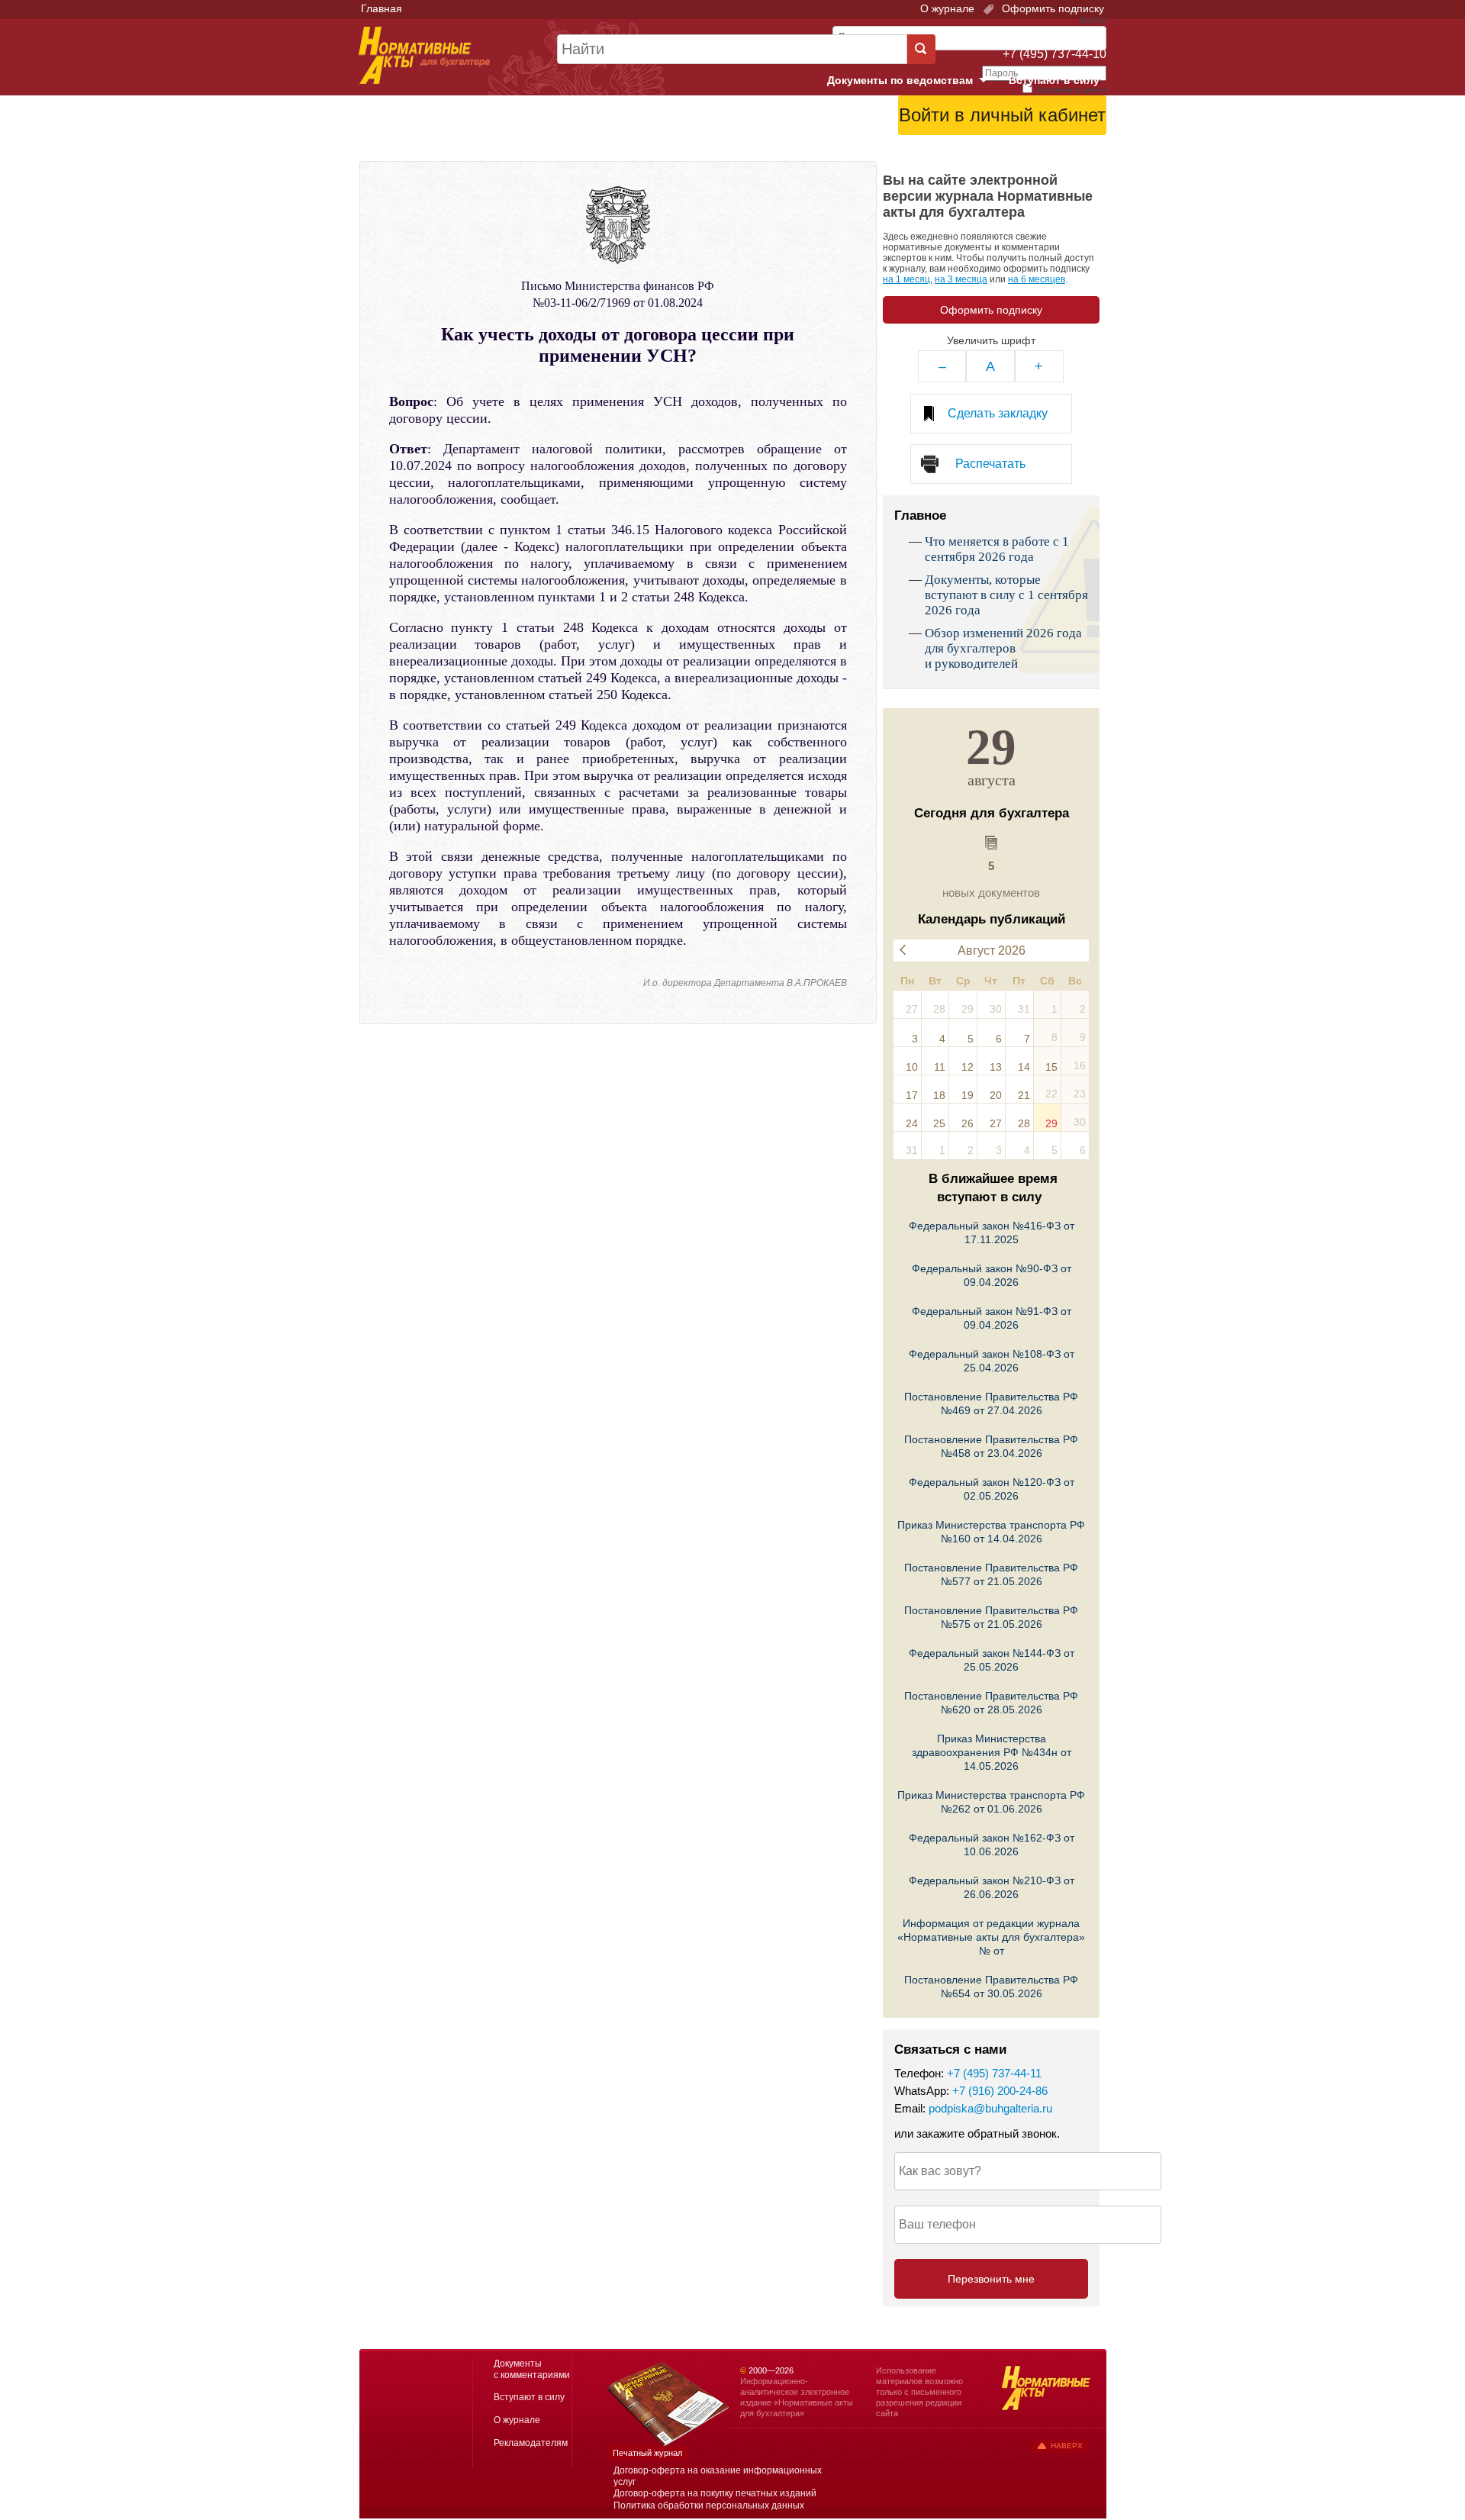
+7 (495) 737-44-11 (994, 2073)
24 (912, 1123)
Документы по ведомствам (913, 81)
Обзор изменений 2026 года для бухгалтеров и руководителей (1003, 648)
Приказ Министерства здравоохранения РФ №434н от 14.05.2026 (992, 1752)
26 (968, 1123)
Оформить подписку (1051, 8)
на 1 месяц (906, 279)
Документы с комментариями (532, 2369)
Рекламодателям (531, 2443)
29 (1051, 1123)
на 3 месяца (961, 279)
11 (940, 1067)
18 (939, 1095)
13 (996, 1067)
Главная (382, 8)
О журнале (947, 8)
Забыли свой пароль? (1050, 141)
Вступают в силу (1054, 80)
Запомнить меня (1071, 90)
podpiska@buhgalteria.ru (990, 2108)
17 (912, 1095)
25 (939, 1123)
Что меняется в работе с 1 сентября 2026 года (997, 549)
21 (1024, 1095)
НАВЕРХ (1067, 2446)
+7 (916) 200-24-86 (1000, 2091)
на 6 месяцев (1037, 279)
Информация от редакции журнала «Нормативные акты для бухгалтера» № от (991, 1937)
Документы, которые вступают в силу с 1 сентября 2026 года (1006, 595)
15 (1051, 1067)
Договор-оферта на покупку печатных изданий (715, 2493)
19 (968, 1095)
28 (1024, 1123)
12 (968, 1067)
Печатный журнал (647, 2453)
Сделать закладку (998, 413)
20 (996, 1095)
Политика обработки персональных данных (709, 2505)
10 (912, 1067)
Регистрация (1073, 153)
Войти (1021, 153)
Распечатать (990, 464)
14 (1024, 1067)
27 (996, 1123)
